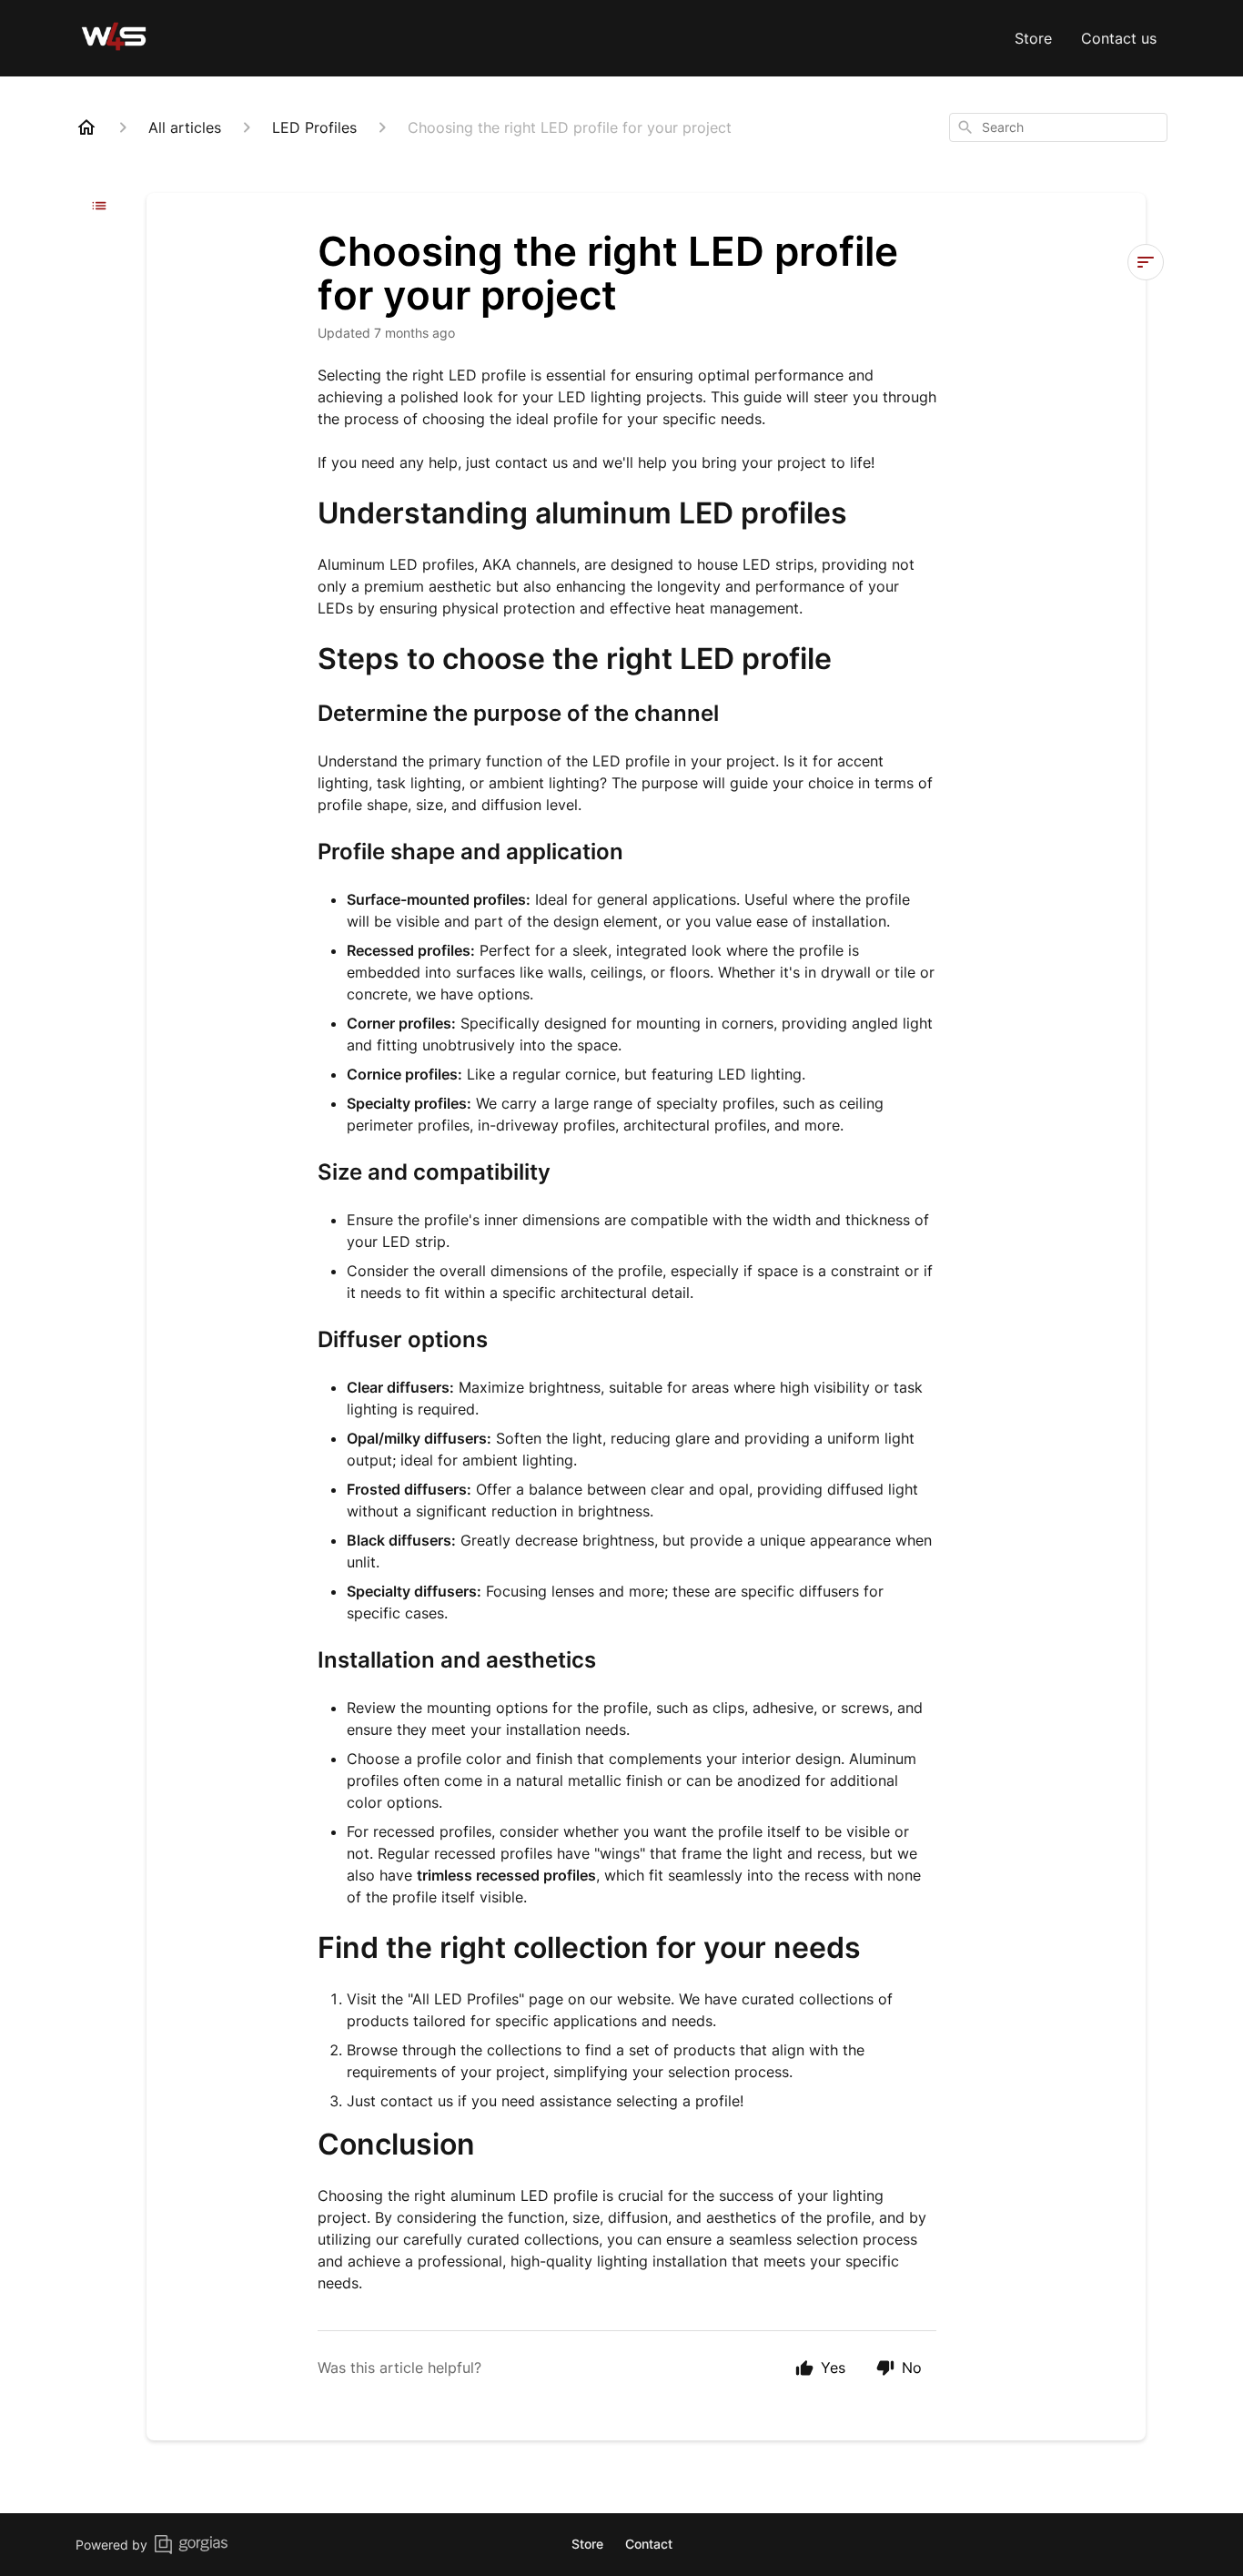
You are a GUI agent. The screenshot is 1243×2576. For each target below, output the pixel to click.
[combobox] (1058, 127)
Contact (649, 2544)
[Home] (86, 127)
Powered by (111, 2545)
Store (1033, 38)
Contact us (1119, 38)
